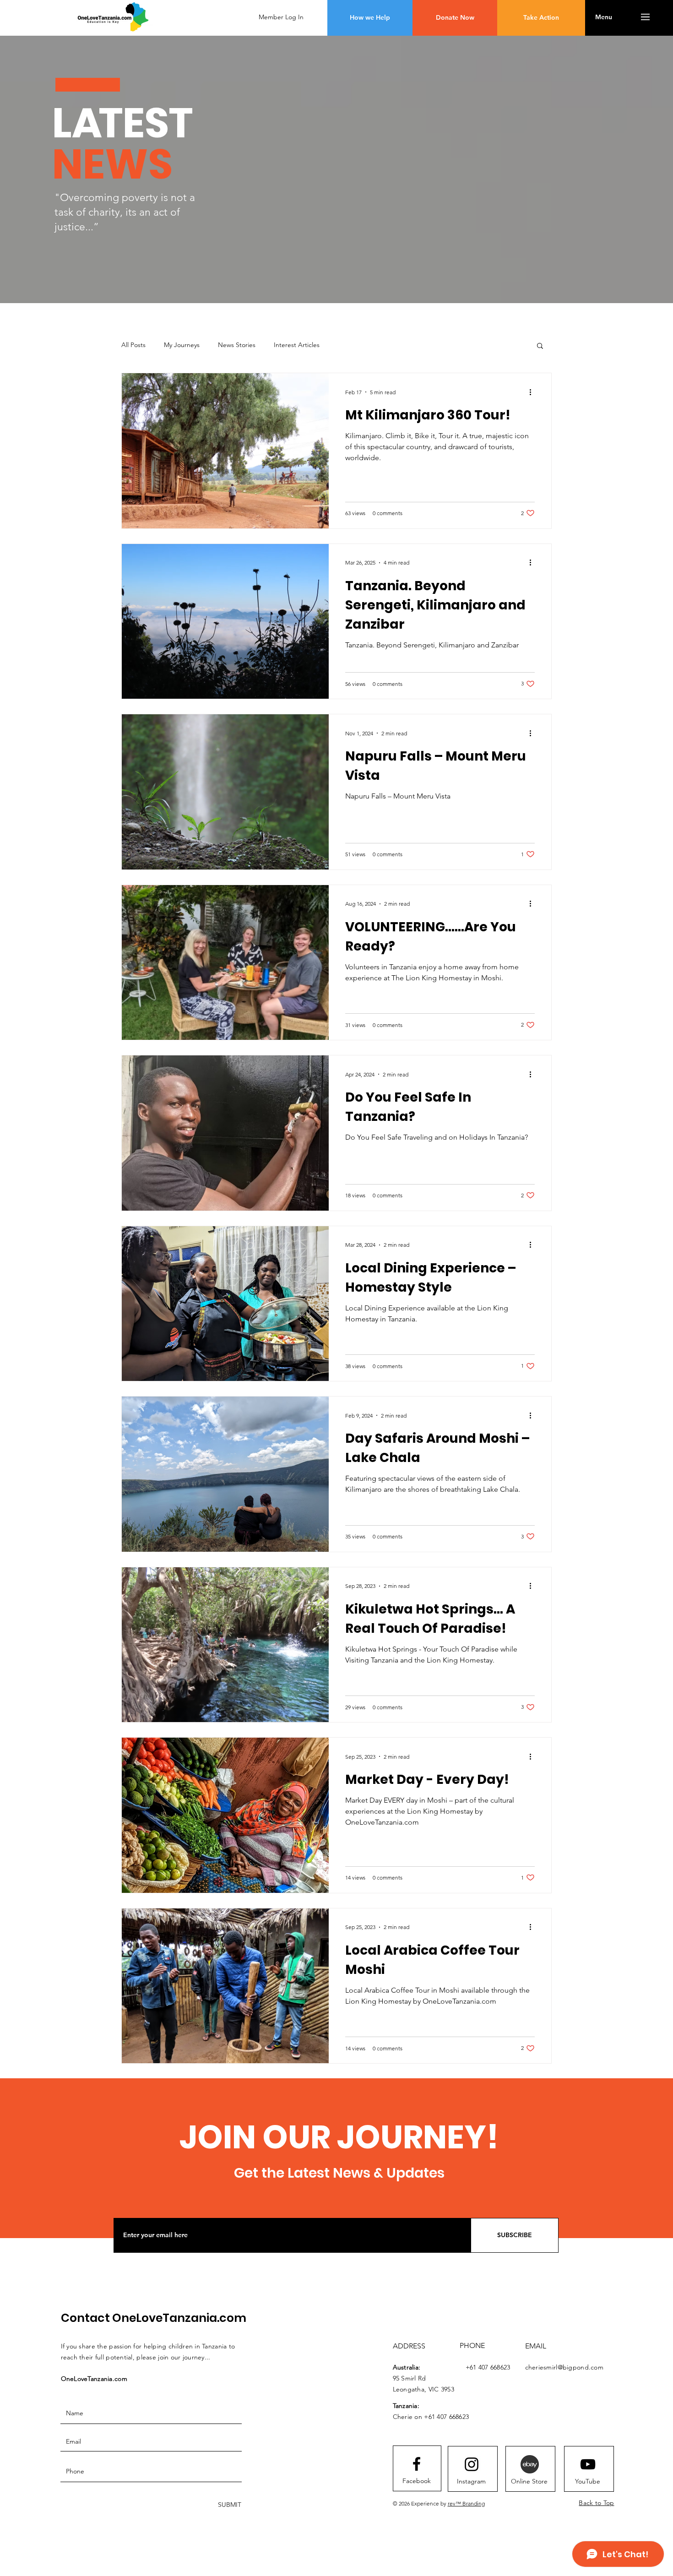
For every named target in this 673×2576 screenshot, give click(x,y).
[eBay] (530, 2464)
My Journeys (182, 345)
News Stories (237, 345)
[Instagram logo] (472, 2464)
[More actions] (533, 392)
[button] (455, 18)
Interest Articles (297, 345)
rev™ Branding (466, 2503)
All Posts (133, 345)
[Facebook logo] (417, 2464)
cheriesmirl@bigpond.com (564, 2367)
